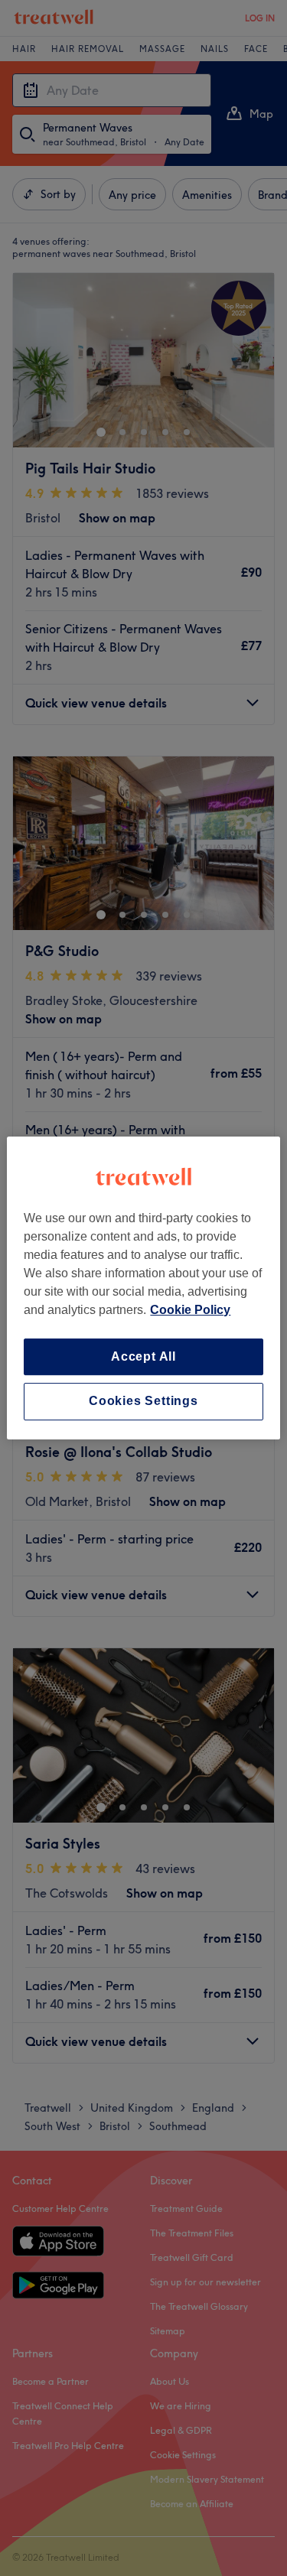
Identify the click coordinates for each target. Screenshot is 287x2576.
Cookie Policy (190, 1310)
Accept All (143, 1356)
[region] (143, 1288)
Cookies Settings (143, 1402)
